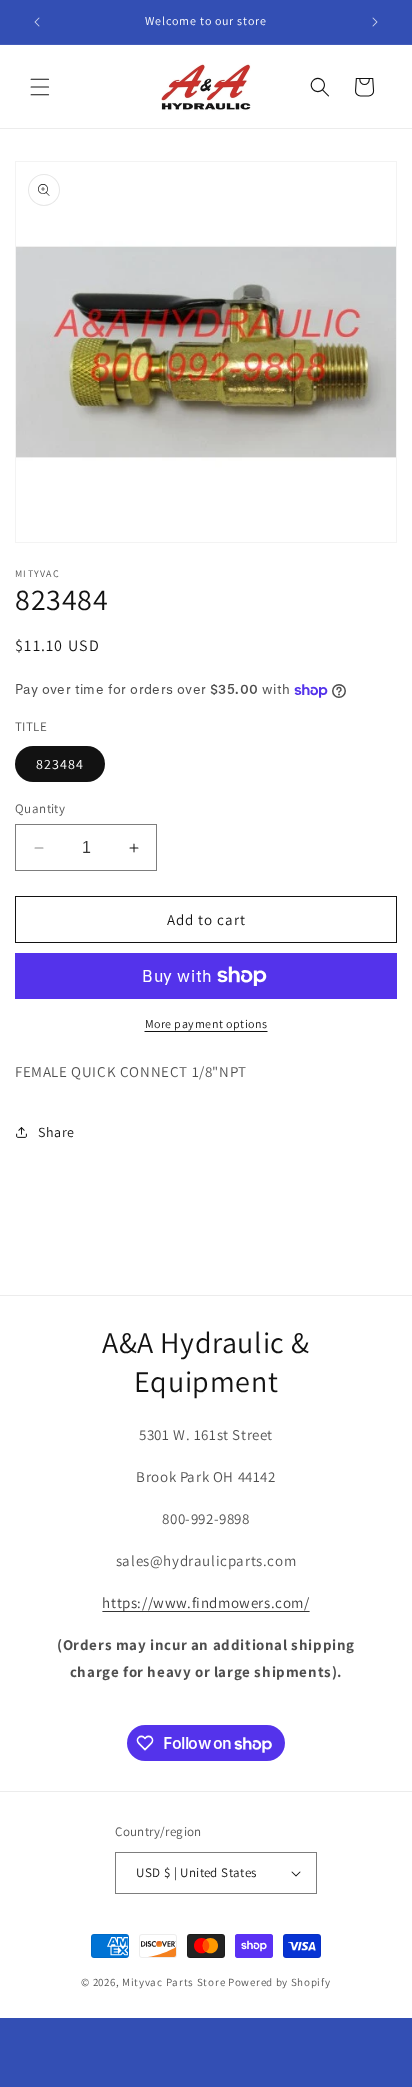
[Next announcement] (375, 22)
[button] (40, 87)
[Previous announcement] (37, 22)
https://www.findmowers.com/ (205, 1602)
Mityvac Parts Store (173, 1982)
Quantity (40, 808)
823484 (60, 764)
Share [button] (56, 1132)
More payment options (206, 1023)
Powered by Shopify (279, 1982)
